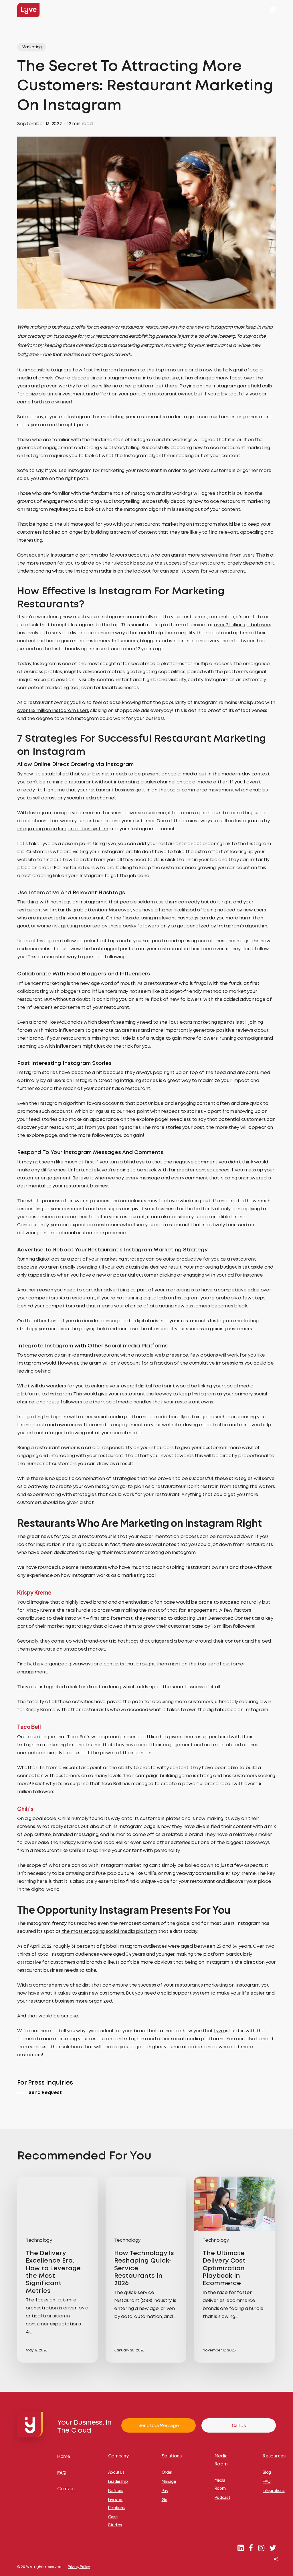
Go (165, 2499)
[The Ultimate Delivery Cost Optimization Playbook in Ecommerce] (234, 2270)
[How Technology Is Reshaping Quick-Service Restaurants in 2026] (146, 2270)
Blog (267, 2472)
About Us (116, 2472)
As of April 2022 (34, 1946)
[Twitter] (273, 2548)
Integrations (274, 2490)
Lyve (219, 2031)
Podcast (222, 2497)
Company (118, 2456)
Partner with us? (258, 2563)
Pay (165, 2490)
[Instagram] (261, 2548)
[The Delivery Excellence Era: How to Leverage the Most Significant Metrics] (58, 2270)
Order (167, 2472)
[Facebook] (251, 2548)
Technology (39, 2240)
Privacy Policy (79, 2567)
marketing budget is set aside (229, 1267)
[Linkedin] (240, 2548)
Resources (274, 2456)
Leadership (118, 2481)
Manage (169, 2481)
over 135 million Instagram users (53, 711)
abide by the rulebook (106, 563)
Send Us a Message (159, 2425)
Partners (116, 2490)
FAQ (62, 2473)
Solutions (172, 2456)
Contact (66, 2488)
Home (64, 2456)
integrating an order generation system (63, 829)
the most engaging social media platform (109, 1932)
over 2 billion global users (242, 625)
